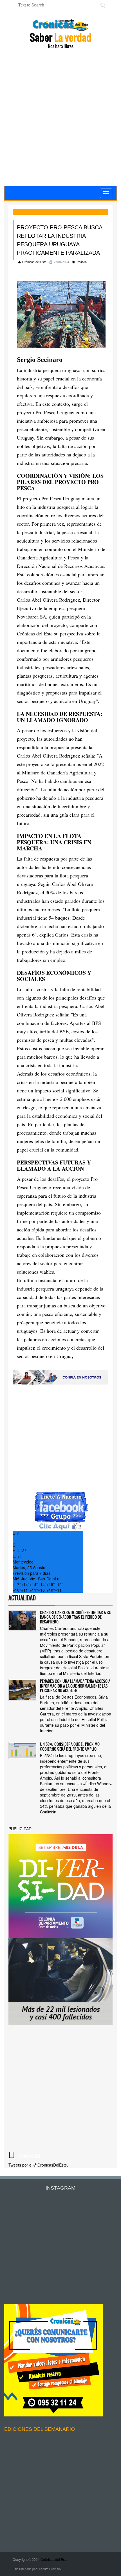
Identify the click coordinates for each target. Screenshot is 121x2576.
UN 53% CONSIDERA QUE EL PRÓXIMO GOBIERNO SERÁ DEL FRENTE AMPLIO (70, 1746)
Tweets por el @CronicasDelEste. (38, 2165)
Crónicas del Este (54, 2559)
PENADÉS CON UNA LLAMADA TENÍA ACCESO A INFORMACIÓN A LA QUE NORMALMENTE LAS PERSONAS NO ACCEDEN (75, 1686)
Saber (60, 40)
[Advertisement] (60, 123)
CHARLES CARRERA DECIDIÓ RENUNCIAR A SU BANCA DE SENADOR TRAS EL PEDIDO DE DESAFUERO (76, 1617)
